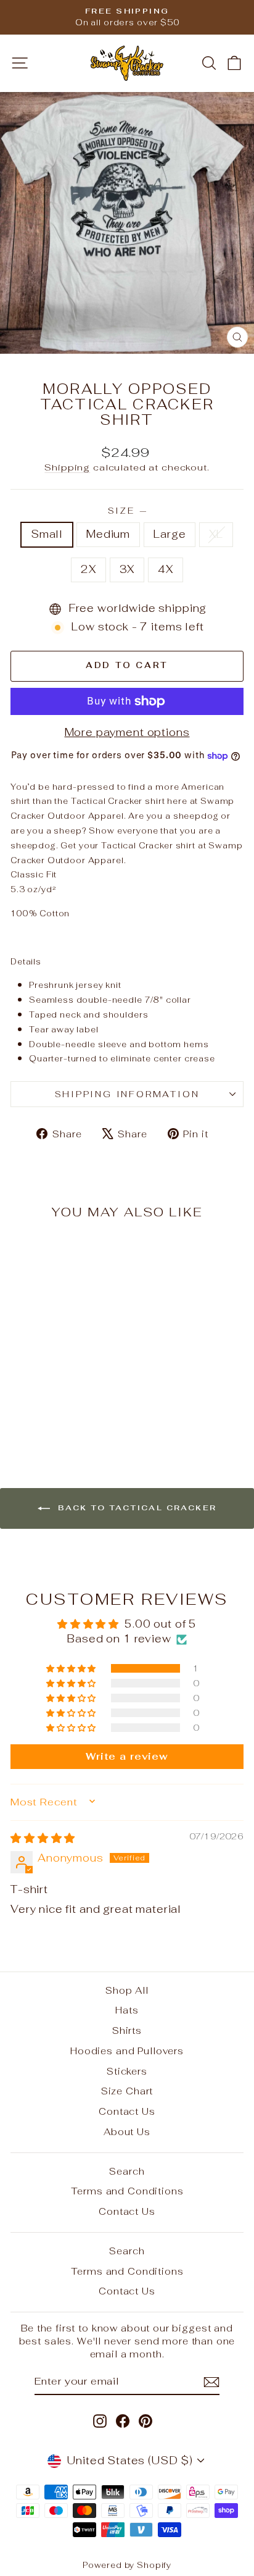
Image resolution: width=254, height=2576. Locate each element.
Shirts (127, 2030)
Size (127, 511)
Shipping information (127, 1094)
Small (47, 534)
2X (88, 569)
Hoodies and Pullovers (127, 2051)
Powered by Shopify (127, 2565)
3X (127, 569)
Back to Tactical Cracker (136, 1508)
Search (127, 2171)
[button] (72, 1668)
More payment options (127, 732)
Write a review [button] (127, 1756)
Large (170, 534)
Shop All (127, 1990)
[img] (43, 1838)
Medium (108, 534)
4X (166, 569)
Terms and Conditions (127, 2191)
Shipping (67, 467)
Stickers (127, 2071)
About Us (127, 2132)
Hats (127, 2010)
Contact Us (127, 2111)
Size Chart (127, 2091)
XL (216, 534)
